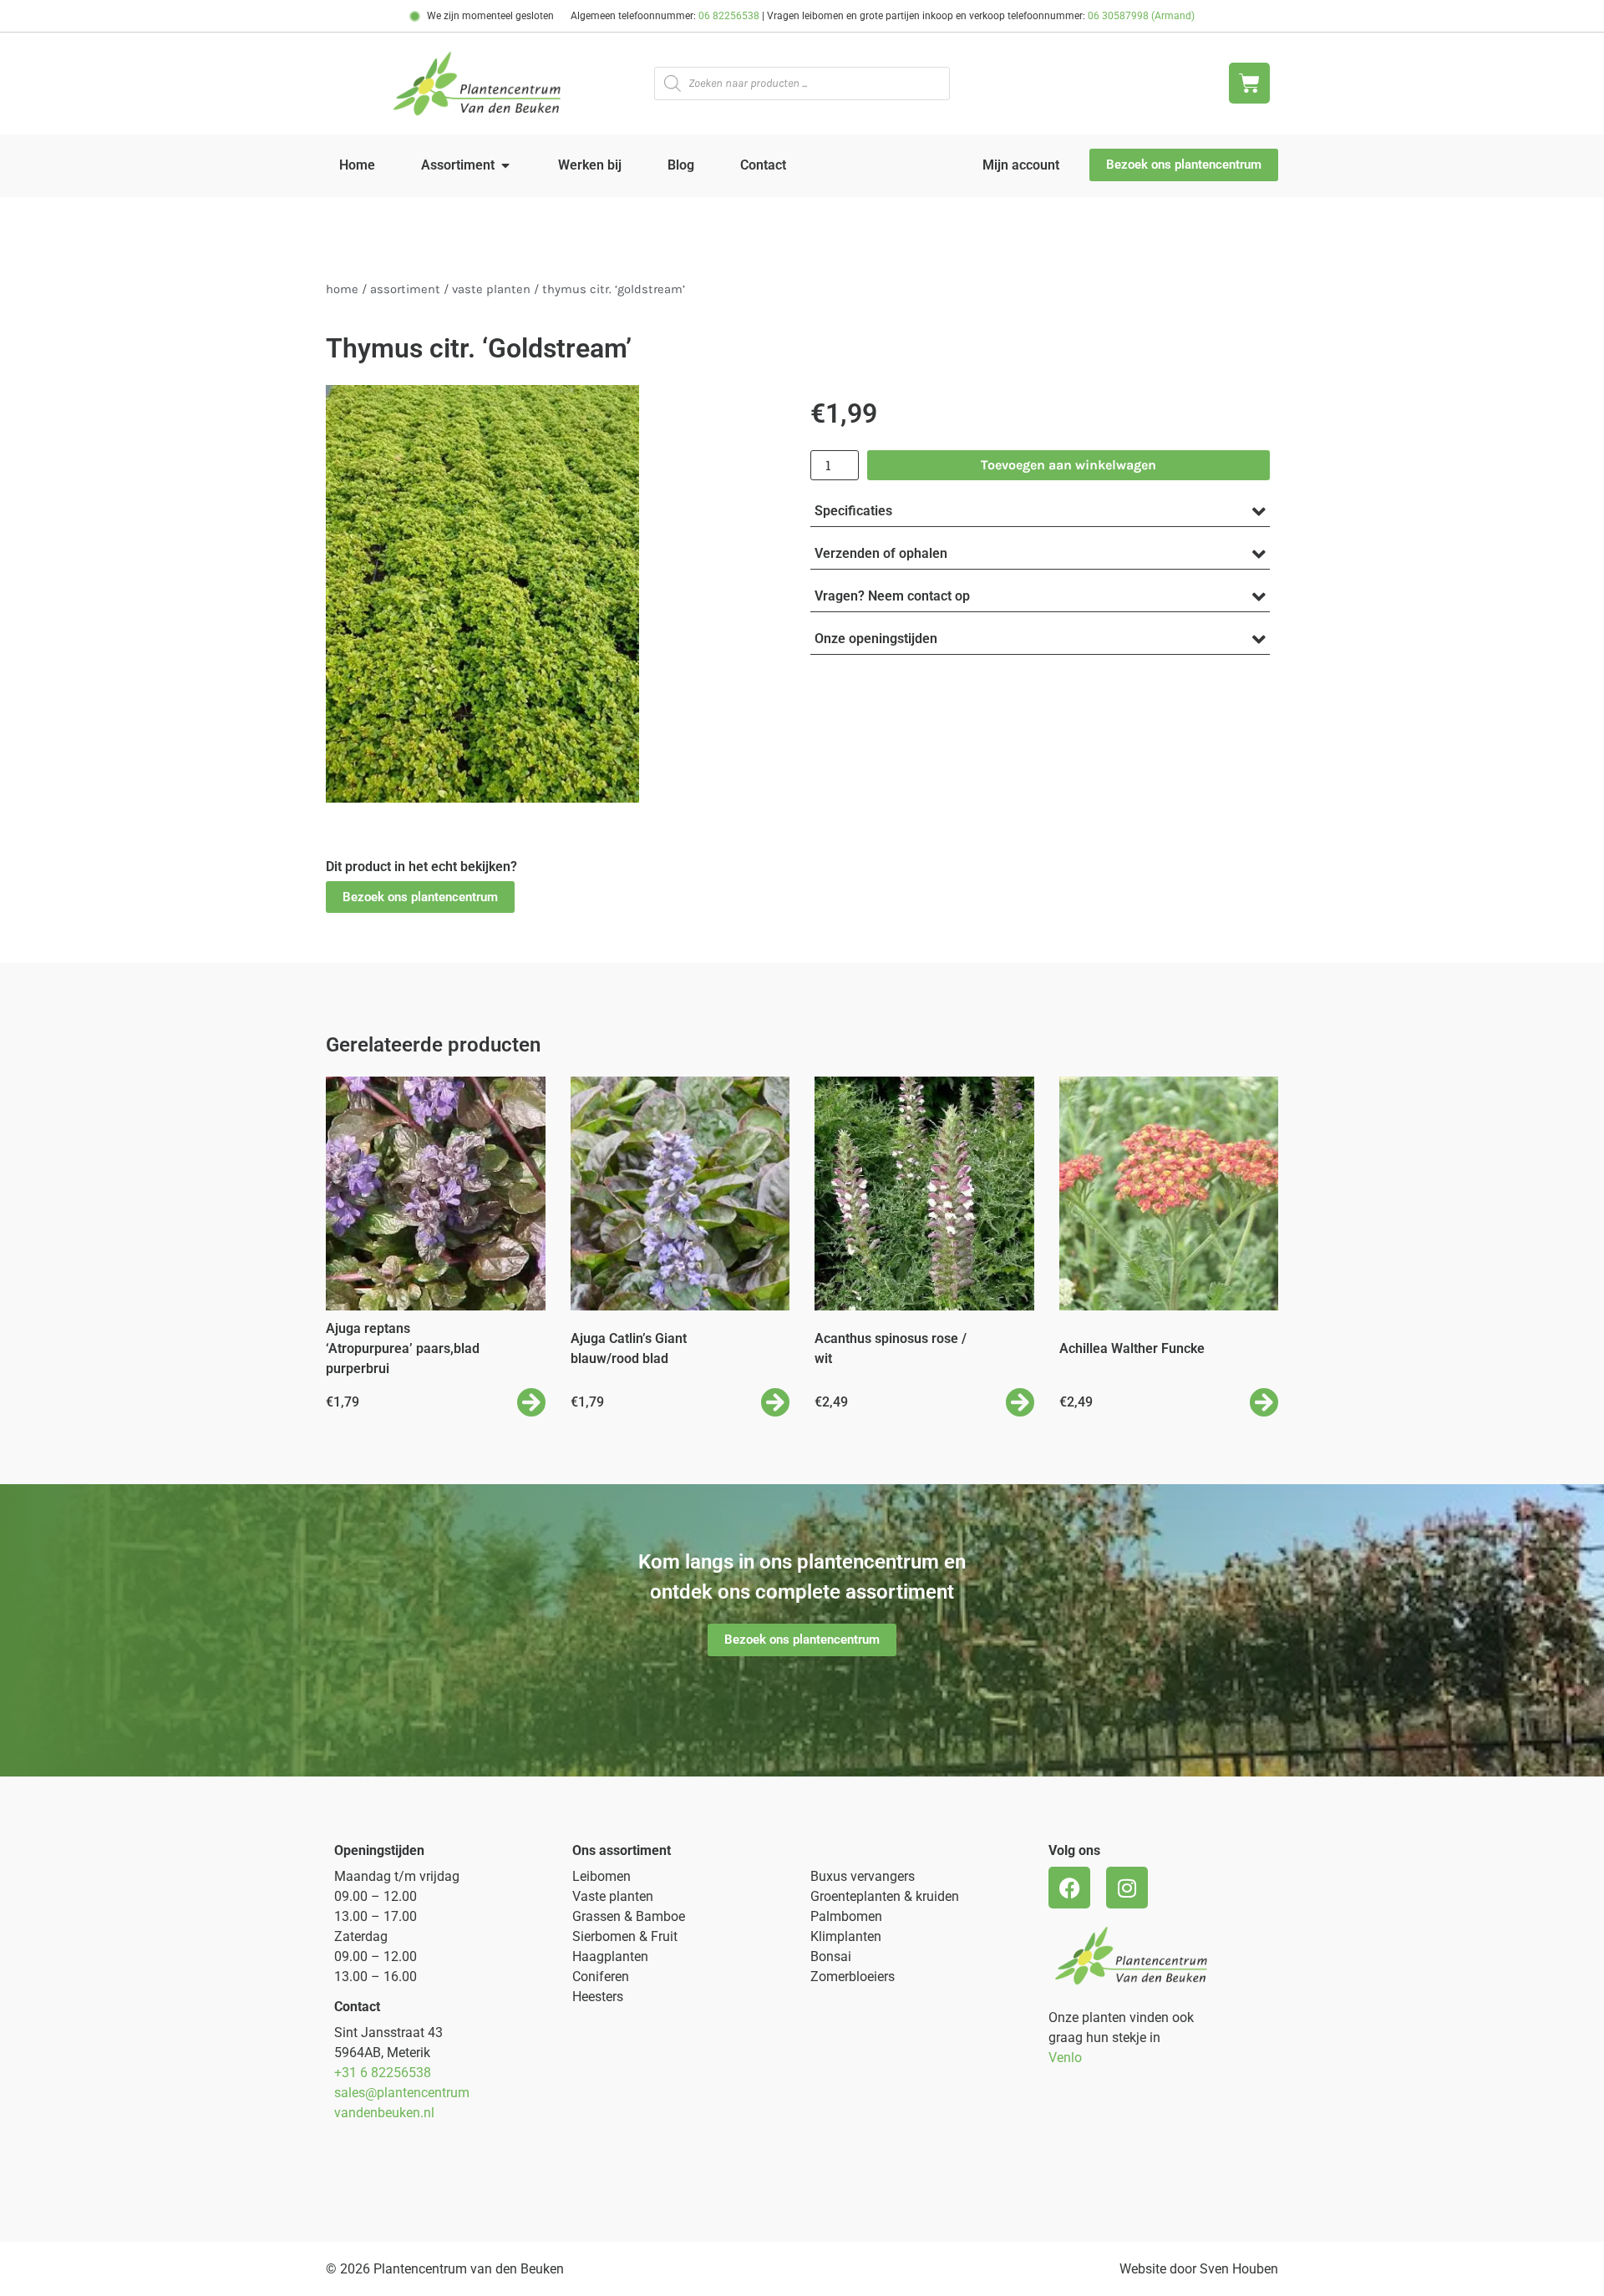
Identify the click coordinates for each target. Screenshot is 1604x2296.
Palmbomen (846, 1916)
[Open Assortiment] (505, 165)
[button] (420, 897)
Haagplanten (610, 1956)
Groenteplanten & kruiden (885, 1896)
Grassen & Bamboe (629, 1916)
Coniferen (601, 1977)
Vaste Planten (491, 289)
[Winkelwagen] (1249, 83)
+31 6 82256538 (383, 2073)
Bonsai (831, 1956)
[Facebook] (1069, 1888)
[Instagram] (1127, 1888)
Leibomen (601, 1876)
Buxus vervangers (863, 1876)
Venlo (1065, 2058)
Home (342, 289)
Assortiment (405, 289)
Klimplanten (846, 1936)
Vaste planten (613, 1896)
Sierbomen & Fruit (625, 1936)
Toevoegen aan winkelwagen (1068, 465)
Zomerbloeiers (853, 1977)
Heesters (598, 1997)
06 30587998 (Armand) (1141, 16)
